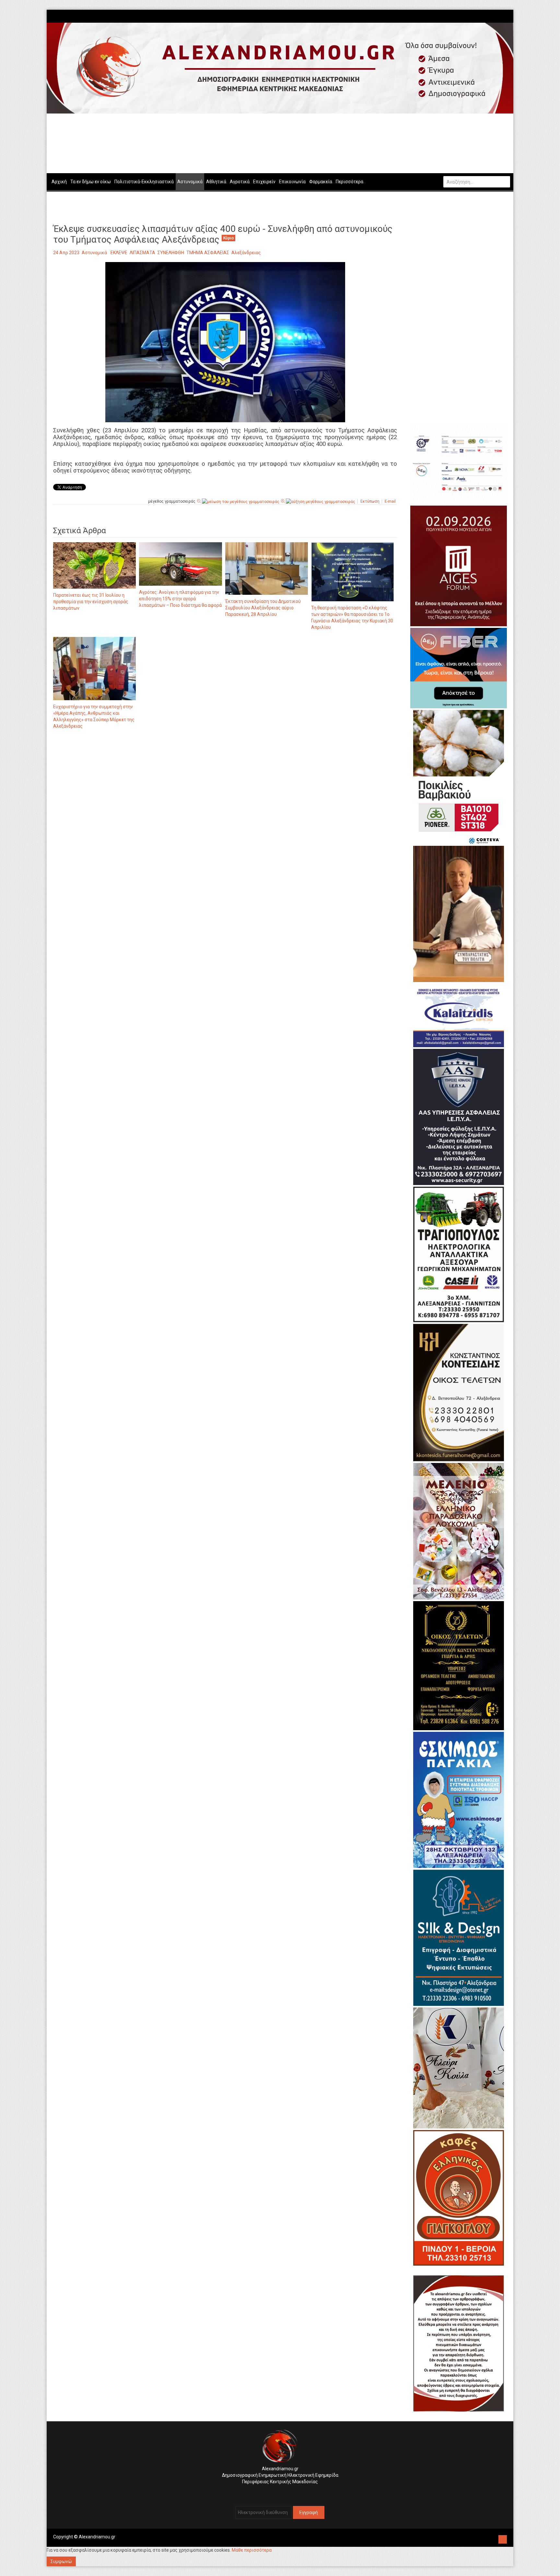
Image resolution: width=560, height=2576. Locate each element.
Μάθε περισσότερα (252, 2550)
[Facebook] (497, 16)
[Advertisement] (225, 802)
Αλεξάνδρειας (246, 253)
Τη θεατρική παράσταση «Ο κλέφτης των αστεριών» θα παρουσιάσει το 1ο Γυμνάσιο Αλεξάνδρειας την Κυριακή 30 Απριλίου (352, 617)
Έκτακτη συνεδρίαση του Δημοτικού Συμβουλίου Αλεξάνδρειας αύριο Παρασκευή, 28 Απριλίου (263, 608)
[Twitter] (504, 16)
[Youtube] (507, 16)
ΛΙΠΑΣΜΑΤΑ (142, 253)
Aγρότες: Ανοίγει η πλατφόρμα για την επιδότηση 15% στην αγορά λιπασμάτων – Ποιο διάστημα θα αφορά (180, 599)
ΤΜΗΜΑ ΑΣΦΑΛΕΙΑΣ (208, 253)
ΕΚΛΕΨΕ (119, 253)
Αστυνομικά (94, 253)
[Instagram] (501, 16)
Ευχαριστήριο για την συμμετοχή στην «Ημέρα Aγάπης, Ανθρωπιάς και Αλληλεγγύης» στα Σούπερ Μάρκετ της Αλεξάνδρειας (94, 716)
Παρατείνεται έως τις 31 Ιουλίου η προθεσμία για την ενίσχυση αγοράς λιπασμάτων (91, 602)
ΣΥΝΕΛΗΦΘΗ (171, 253)
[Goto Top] (503, 2539)
